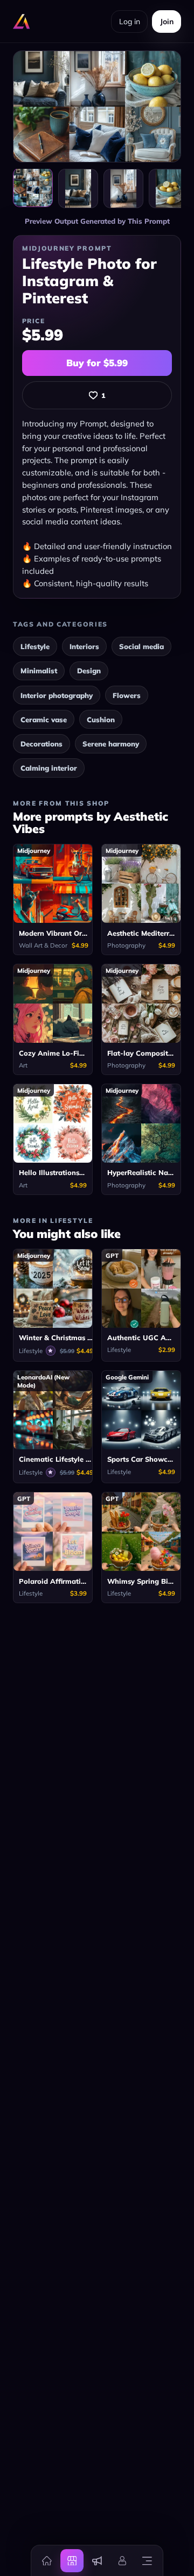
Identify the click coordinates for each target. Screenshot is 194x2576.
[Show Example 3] (169, 189)
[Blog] (97, 2560)
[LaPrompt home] (22, 22)
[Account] (122, 2560)
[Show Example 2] (123, 189)
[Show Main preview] (33, 188)
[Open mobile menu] (147, 2560)
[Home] (47, 2560)
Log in (130, 22)
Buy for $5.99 (97, 363)
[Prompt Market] (72, 2560)
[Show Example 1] (78, 189)
